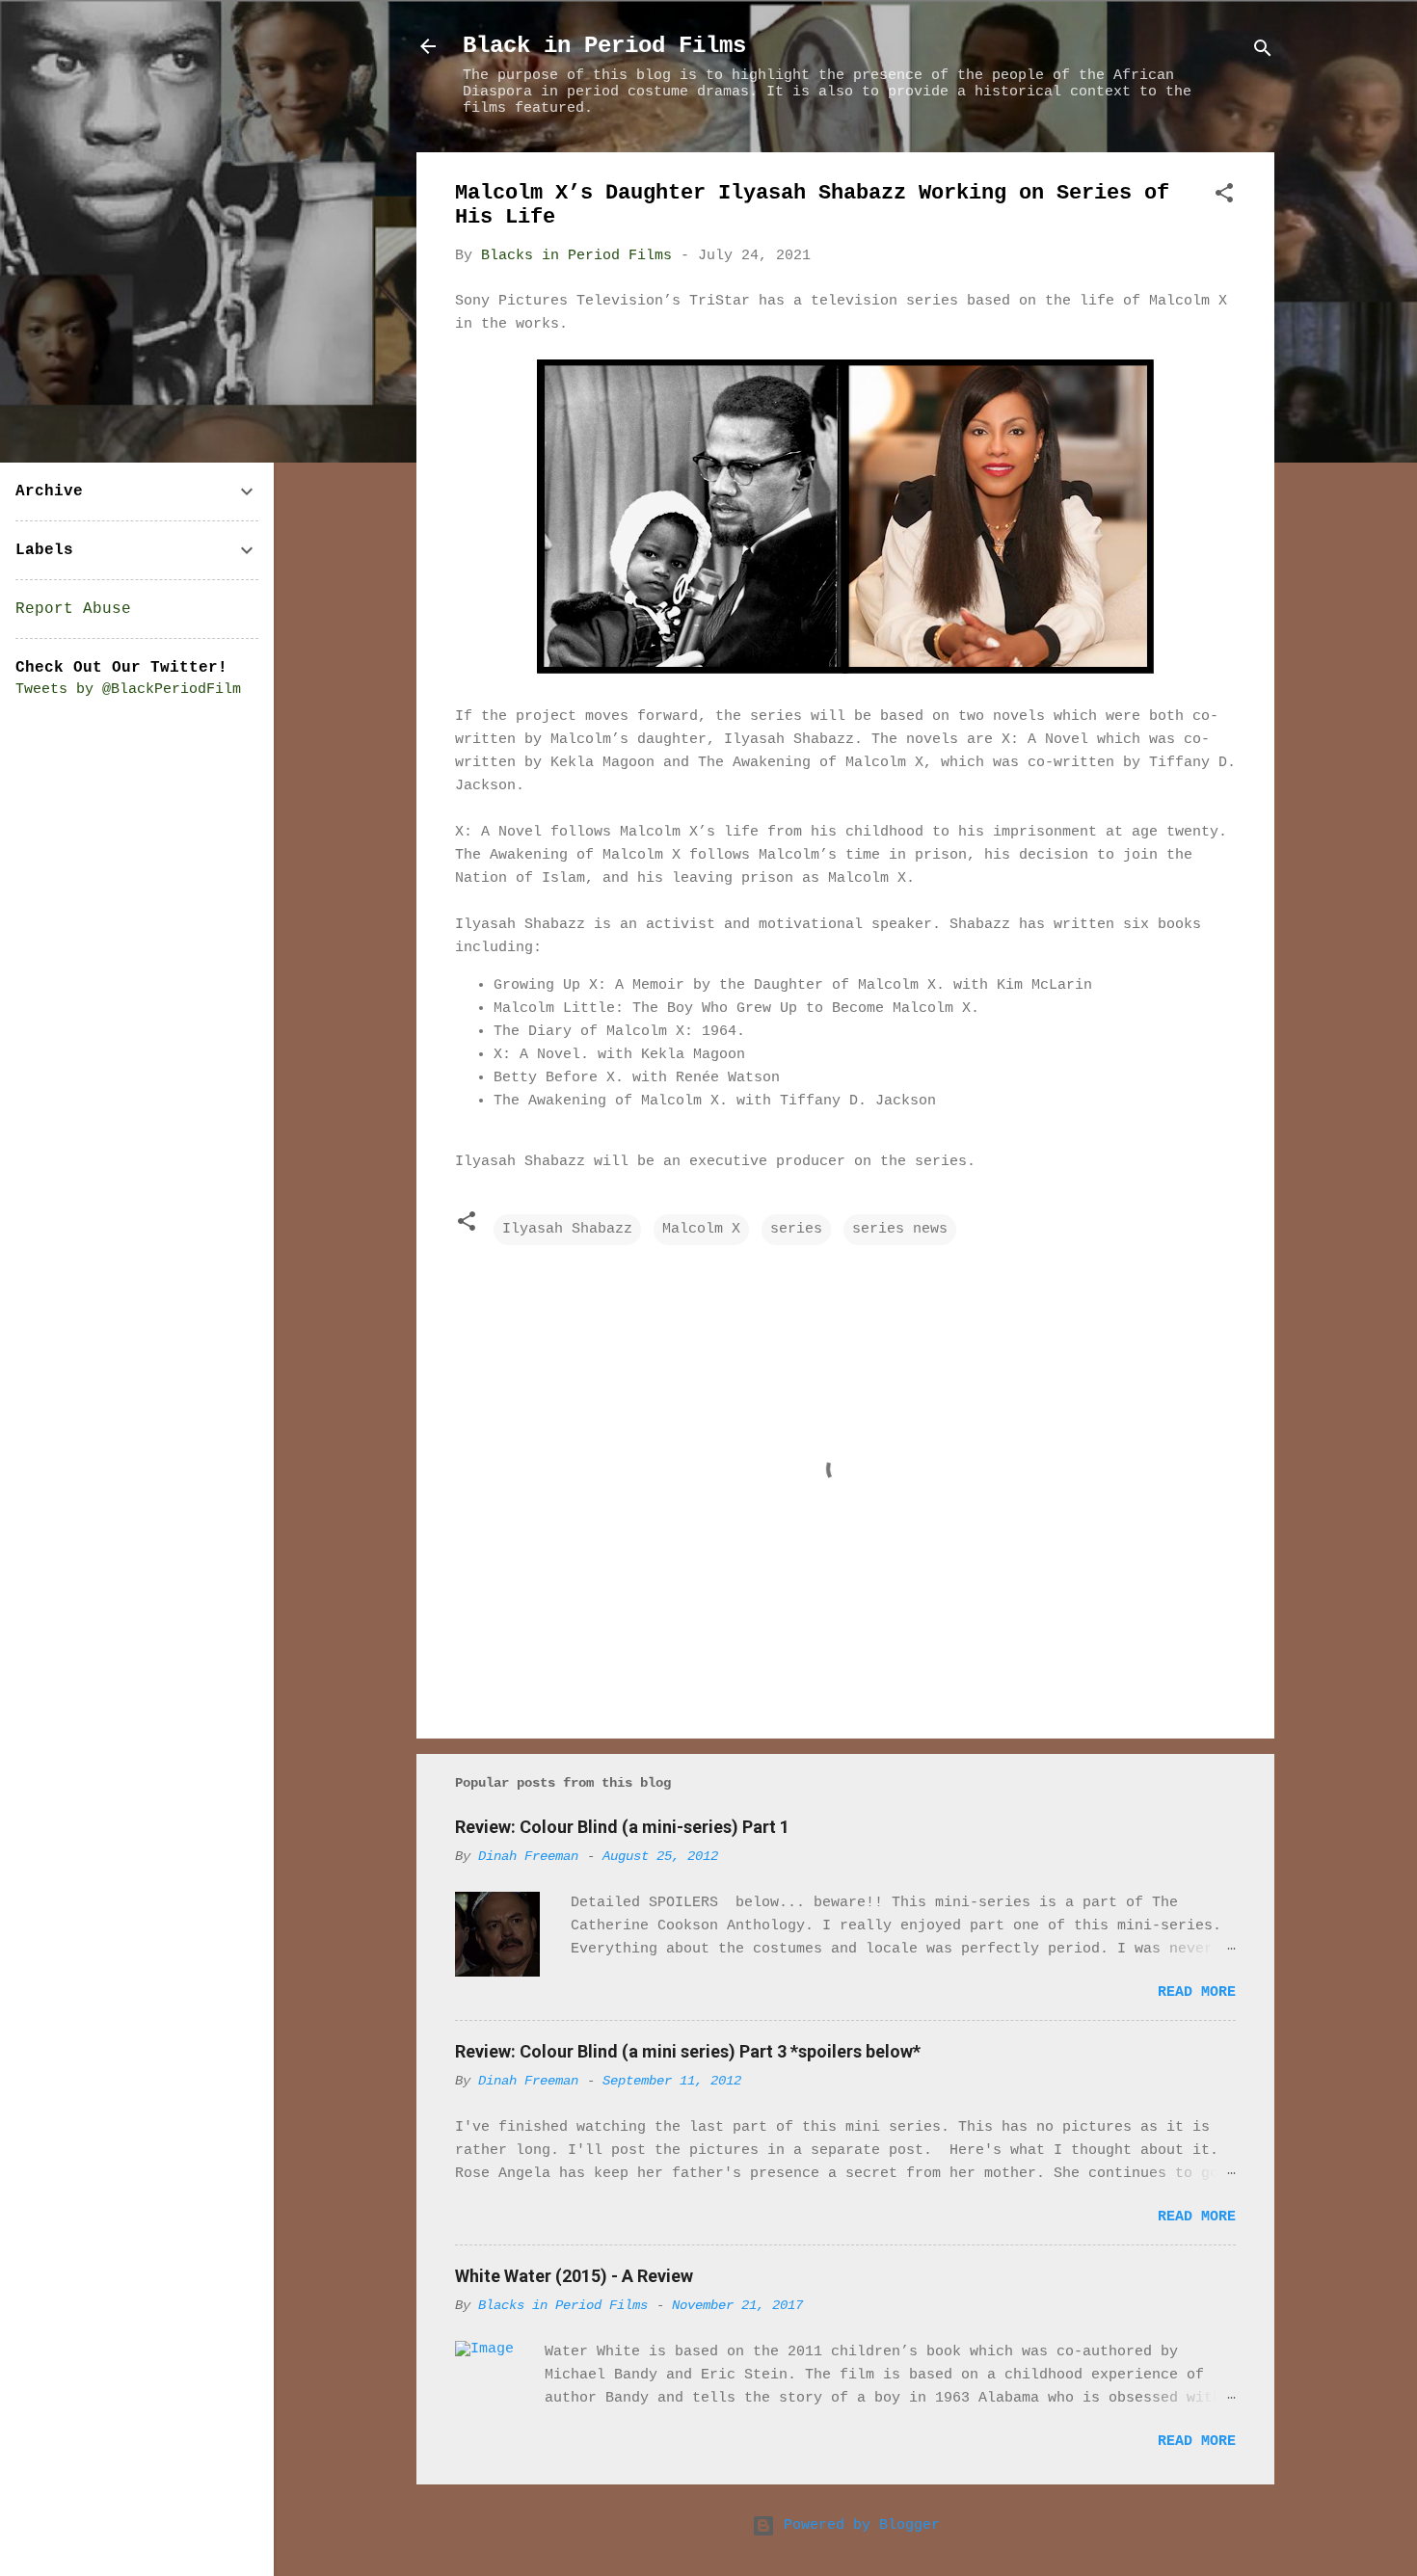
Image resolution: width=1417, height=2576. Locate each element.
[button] (1224, 197)
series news (900, 1229)
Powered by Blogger (857, 2525)
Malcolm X (701, 1229)
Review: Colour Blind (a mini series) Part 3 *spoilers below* (688, 2051)
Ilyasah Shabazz (567, 1229)
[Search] (1263, 53)
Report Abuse (73, 609)
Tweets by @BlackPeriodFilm (128, 690)
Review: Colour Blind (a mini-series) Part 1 (622, 1827)
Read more (1197, 1992)
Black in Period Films (604, 46)
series (796, 1229)
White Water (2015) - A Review (574, 2276)
